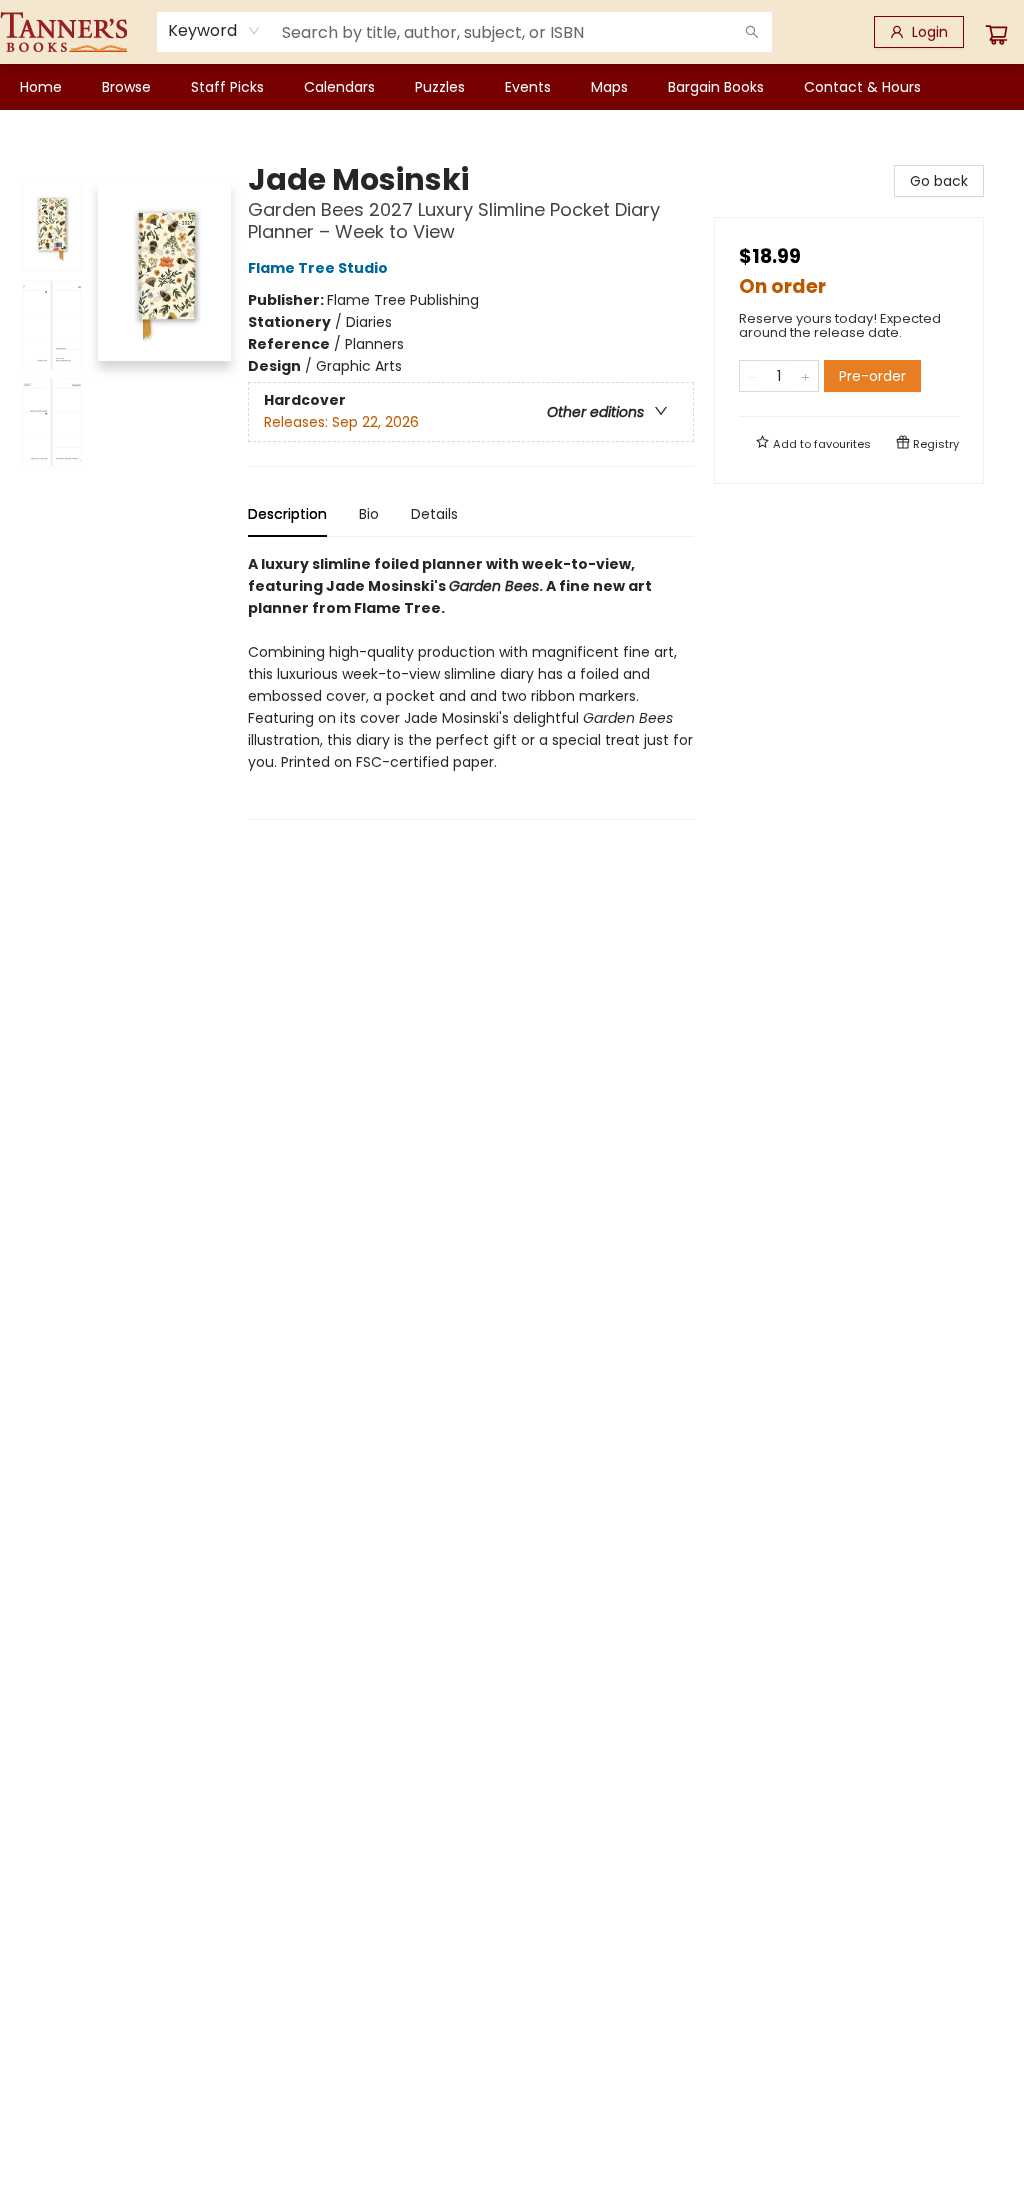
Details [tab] (434, 514)
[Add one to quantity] (805, 376)
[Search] (752, 32)
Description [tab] (287, 514)
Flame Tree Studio (318, 268)
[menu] (512, 87)
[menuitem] (41, 87)
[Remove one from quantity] (752, 376)
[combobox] (214, 31)
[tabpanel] (471, 686)
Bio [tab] (369, 514)
